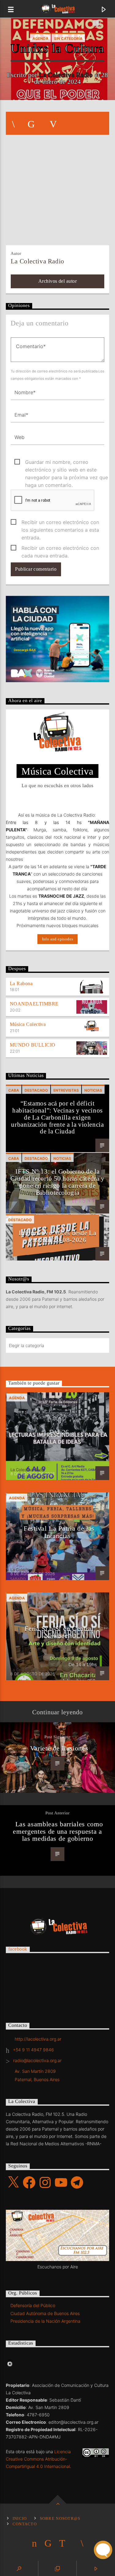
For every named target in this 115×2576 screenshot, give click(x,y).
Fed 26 (59, 1432)
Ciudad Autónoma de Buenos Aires (45, 2313)
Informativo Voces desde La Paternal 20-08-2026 (57, 1236)
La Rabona (21, 983)
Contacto (25, 2524)
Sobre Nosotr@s (60, 2519)
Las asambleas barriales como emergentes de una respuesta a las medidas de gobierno (58, 1831)
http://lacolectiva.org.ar (38, 2039)
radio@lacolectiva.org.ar (37, 2060)
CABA (14, 1090)
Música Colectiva (28, 1024)
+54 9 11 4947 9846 (33, 2050)
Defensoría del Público (33, 2305)
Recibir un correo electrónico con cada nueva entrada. (60, 548)
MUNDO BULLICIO (33, 1045)
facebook (18, 1949)
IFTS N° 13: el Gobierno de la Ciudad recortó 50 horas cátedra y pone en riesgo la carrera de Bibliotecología (57, 1182)
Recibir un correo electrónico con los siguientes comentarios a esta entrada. (60, 523)
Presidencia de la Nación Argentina (45, 2321)
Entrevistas (66, 1090)
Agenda (40, 39)
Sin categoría (68, 39)
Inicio (20, 2519)
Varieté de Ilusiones (59, 1748)
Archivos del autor (58, 281)
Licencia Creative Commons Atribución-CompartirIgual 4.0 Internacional (38, 2459)
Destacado (36, 1090)
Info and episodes (58, 939)
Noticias (93, 1090)
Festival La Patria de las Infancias (59, 1532)
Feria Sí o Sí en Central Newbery (59, 1632)
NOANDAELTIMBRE (34, 1004)
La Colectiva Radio (66, 75)
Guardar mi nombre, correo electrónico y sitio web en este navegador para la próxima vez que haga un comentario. (67, 462)
